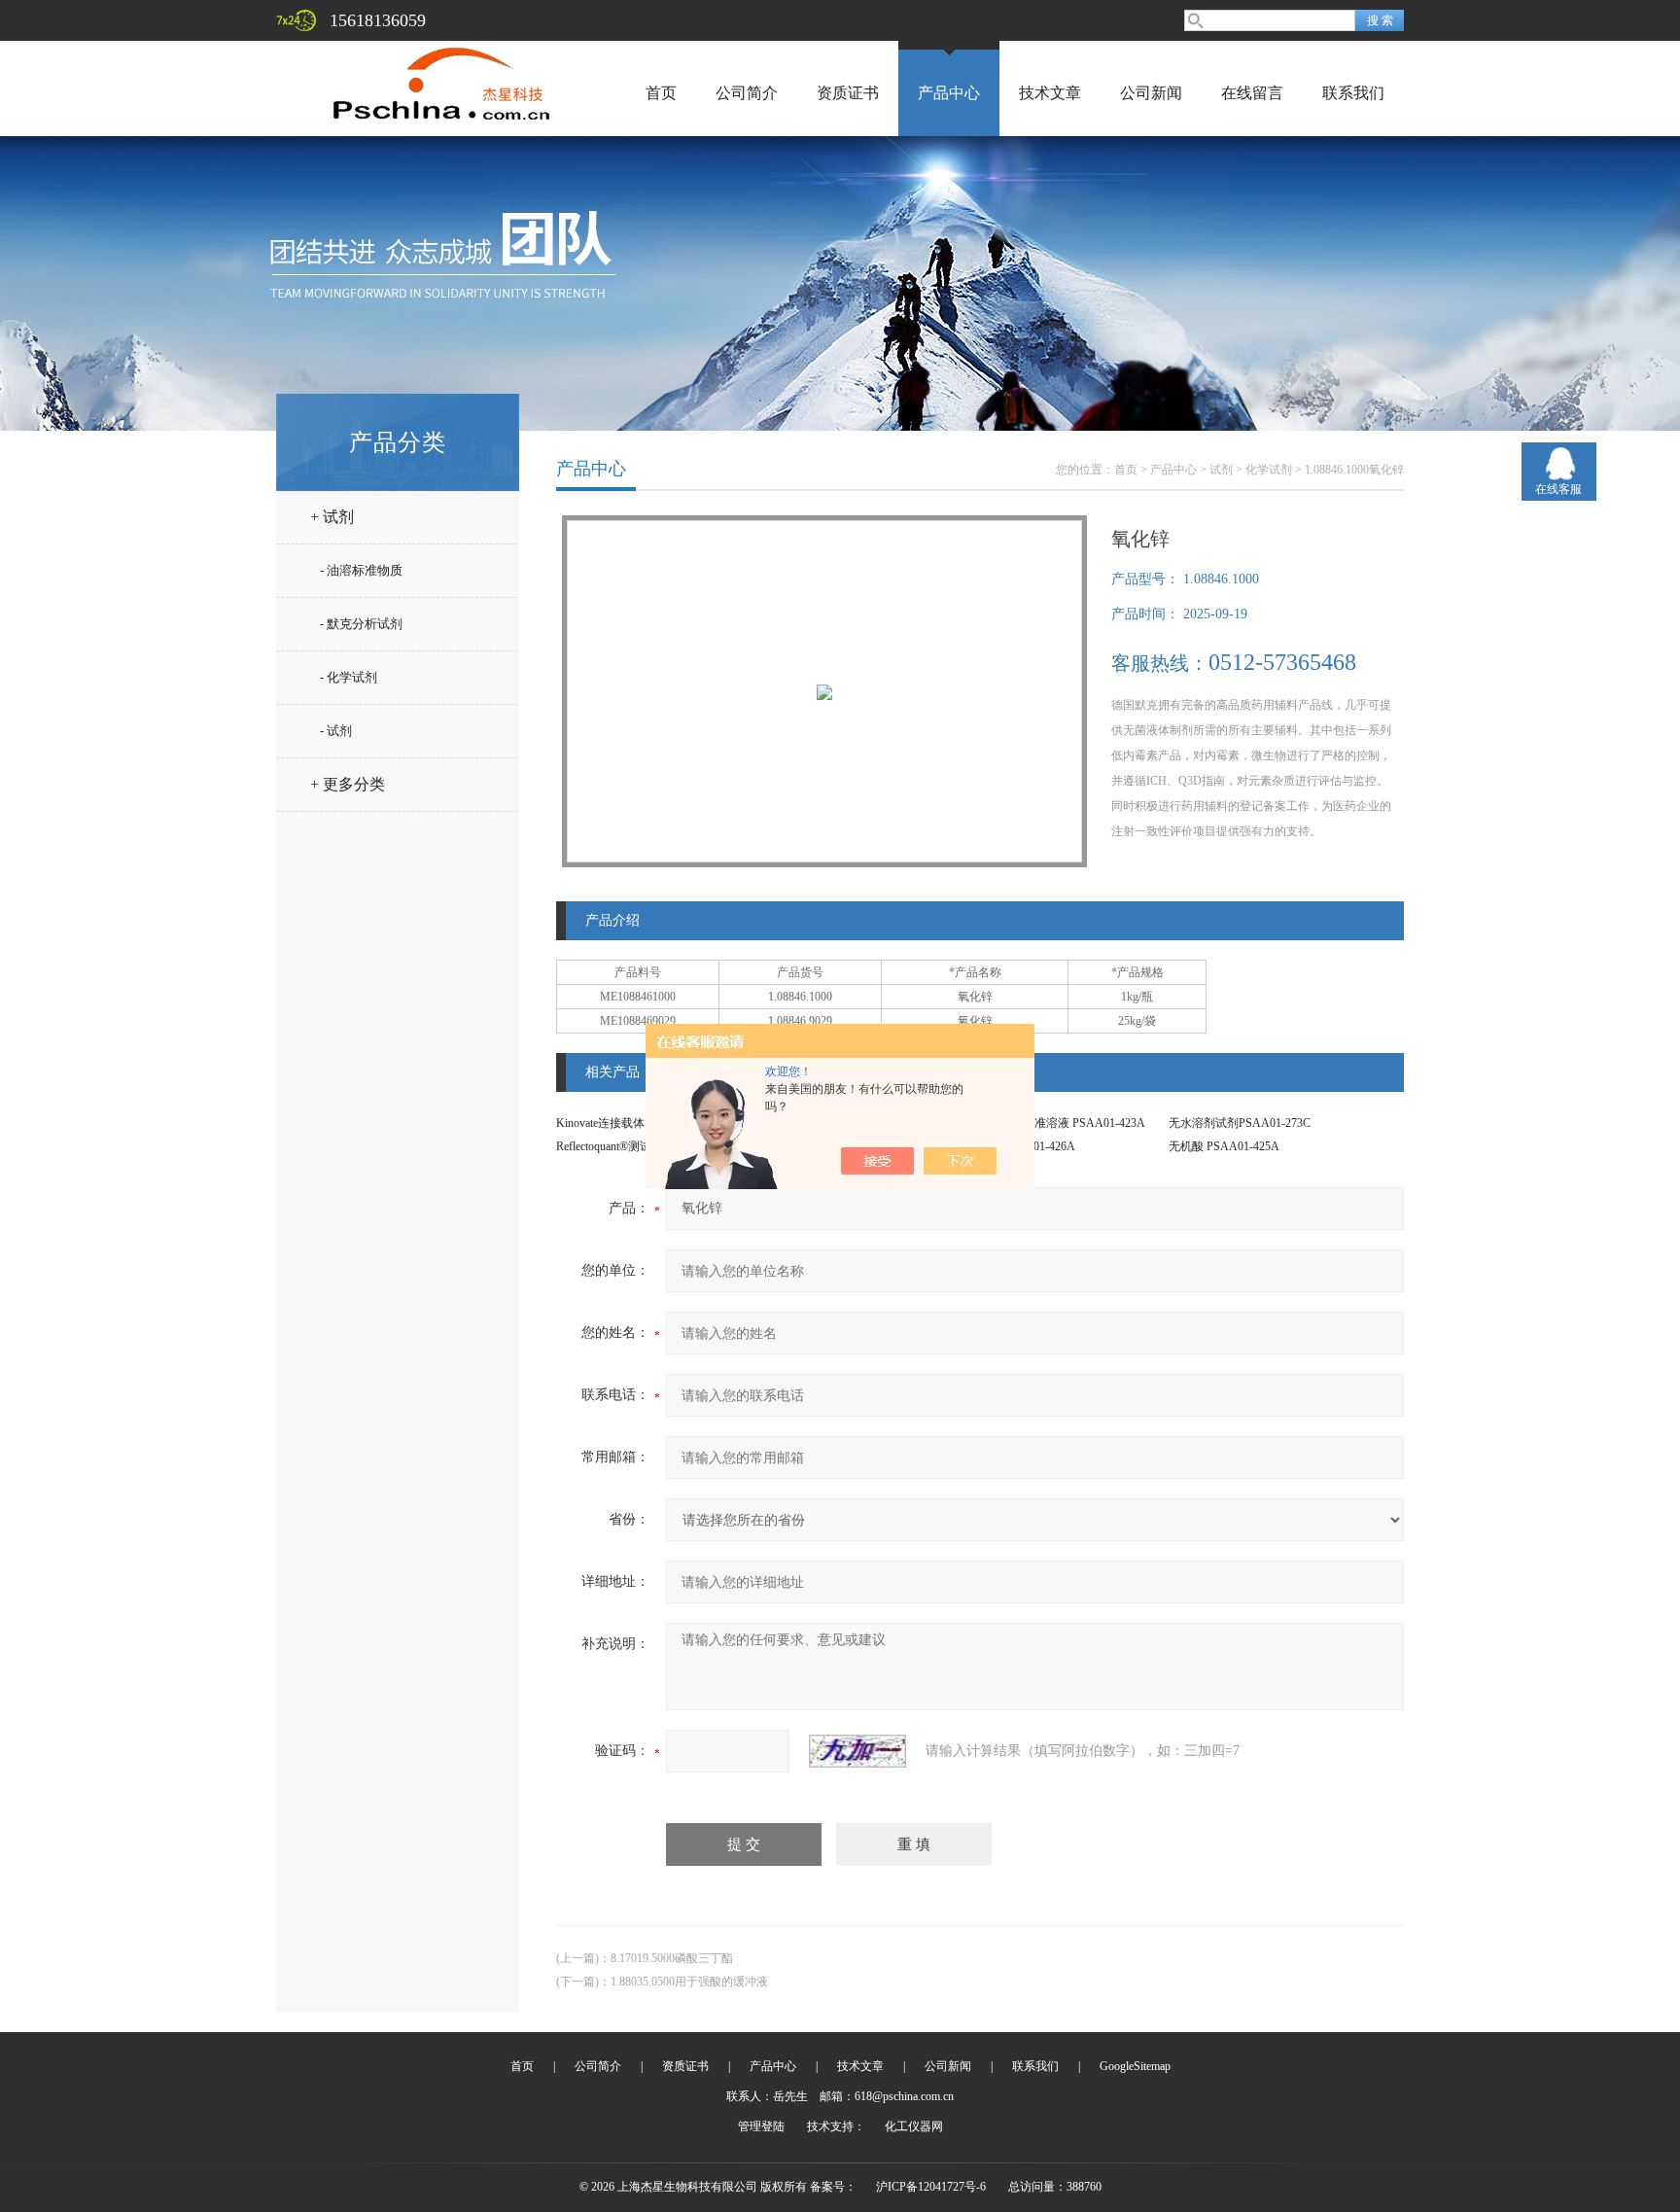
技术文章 (1050, 93)
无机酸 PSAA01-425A (1224, 1146)
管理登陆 (761, 2126)
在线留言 (1252, 93)
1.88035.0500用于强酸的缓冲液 (689, 1982)
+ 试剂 (332, 517)
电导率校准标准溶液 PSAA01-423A (1055, 1123)
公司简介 (747, 93)
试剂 (1221, 470)
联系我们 (1353, 93)
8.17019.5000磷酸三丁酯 (672, 1958)
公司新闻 (1151, 93)
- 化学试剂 (349, 677)
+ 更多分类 (348, 784)
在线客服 (1558, 489)
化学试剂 (1269, 470)
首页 (661, 93)
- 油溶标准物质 (361, 570)
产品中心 (949, 93)
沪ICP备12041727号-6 (931, 2187)
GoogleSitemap (1135, 2066)
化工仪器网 (914, 2126)
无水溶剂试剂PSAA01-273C (1240, 1123)
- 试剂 (336, 731)
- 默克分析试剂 (361, 624)
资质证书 (848, 93)
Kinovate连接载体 (600, 1123)
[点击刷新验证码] (857, 1751)
